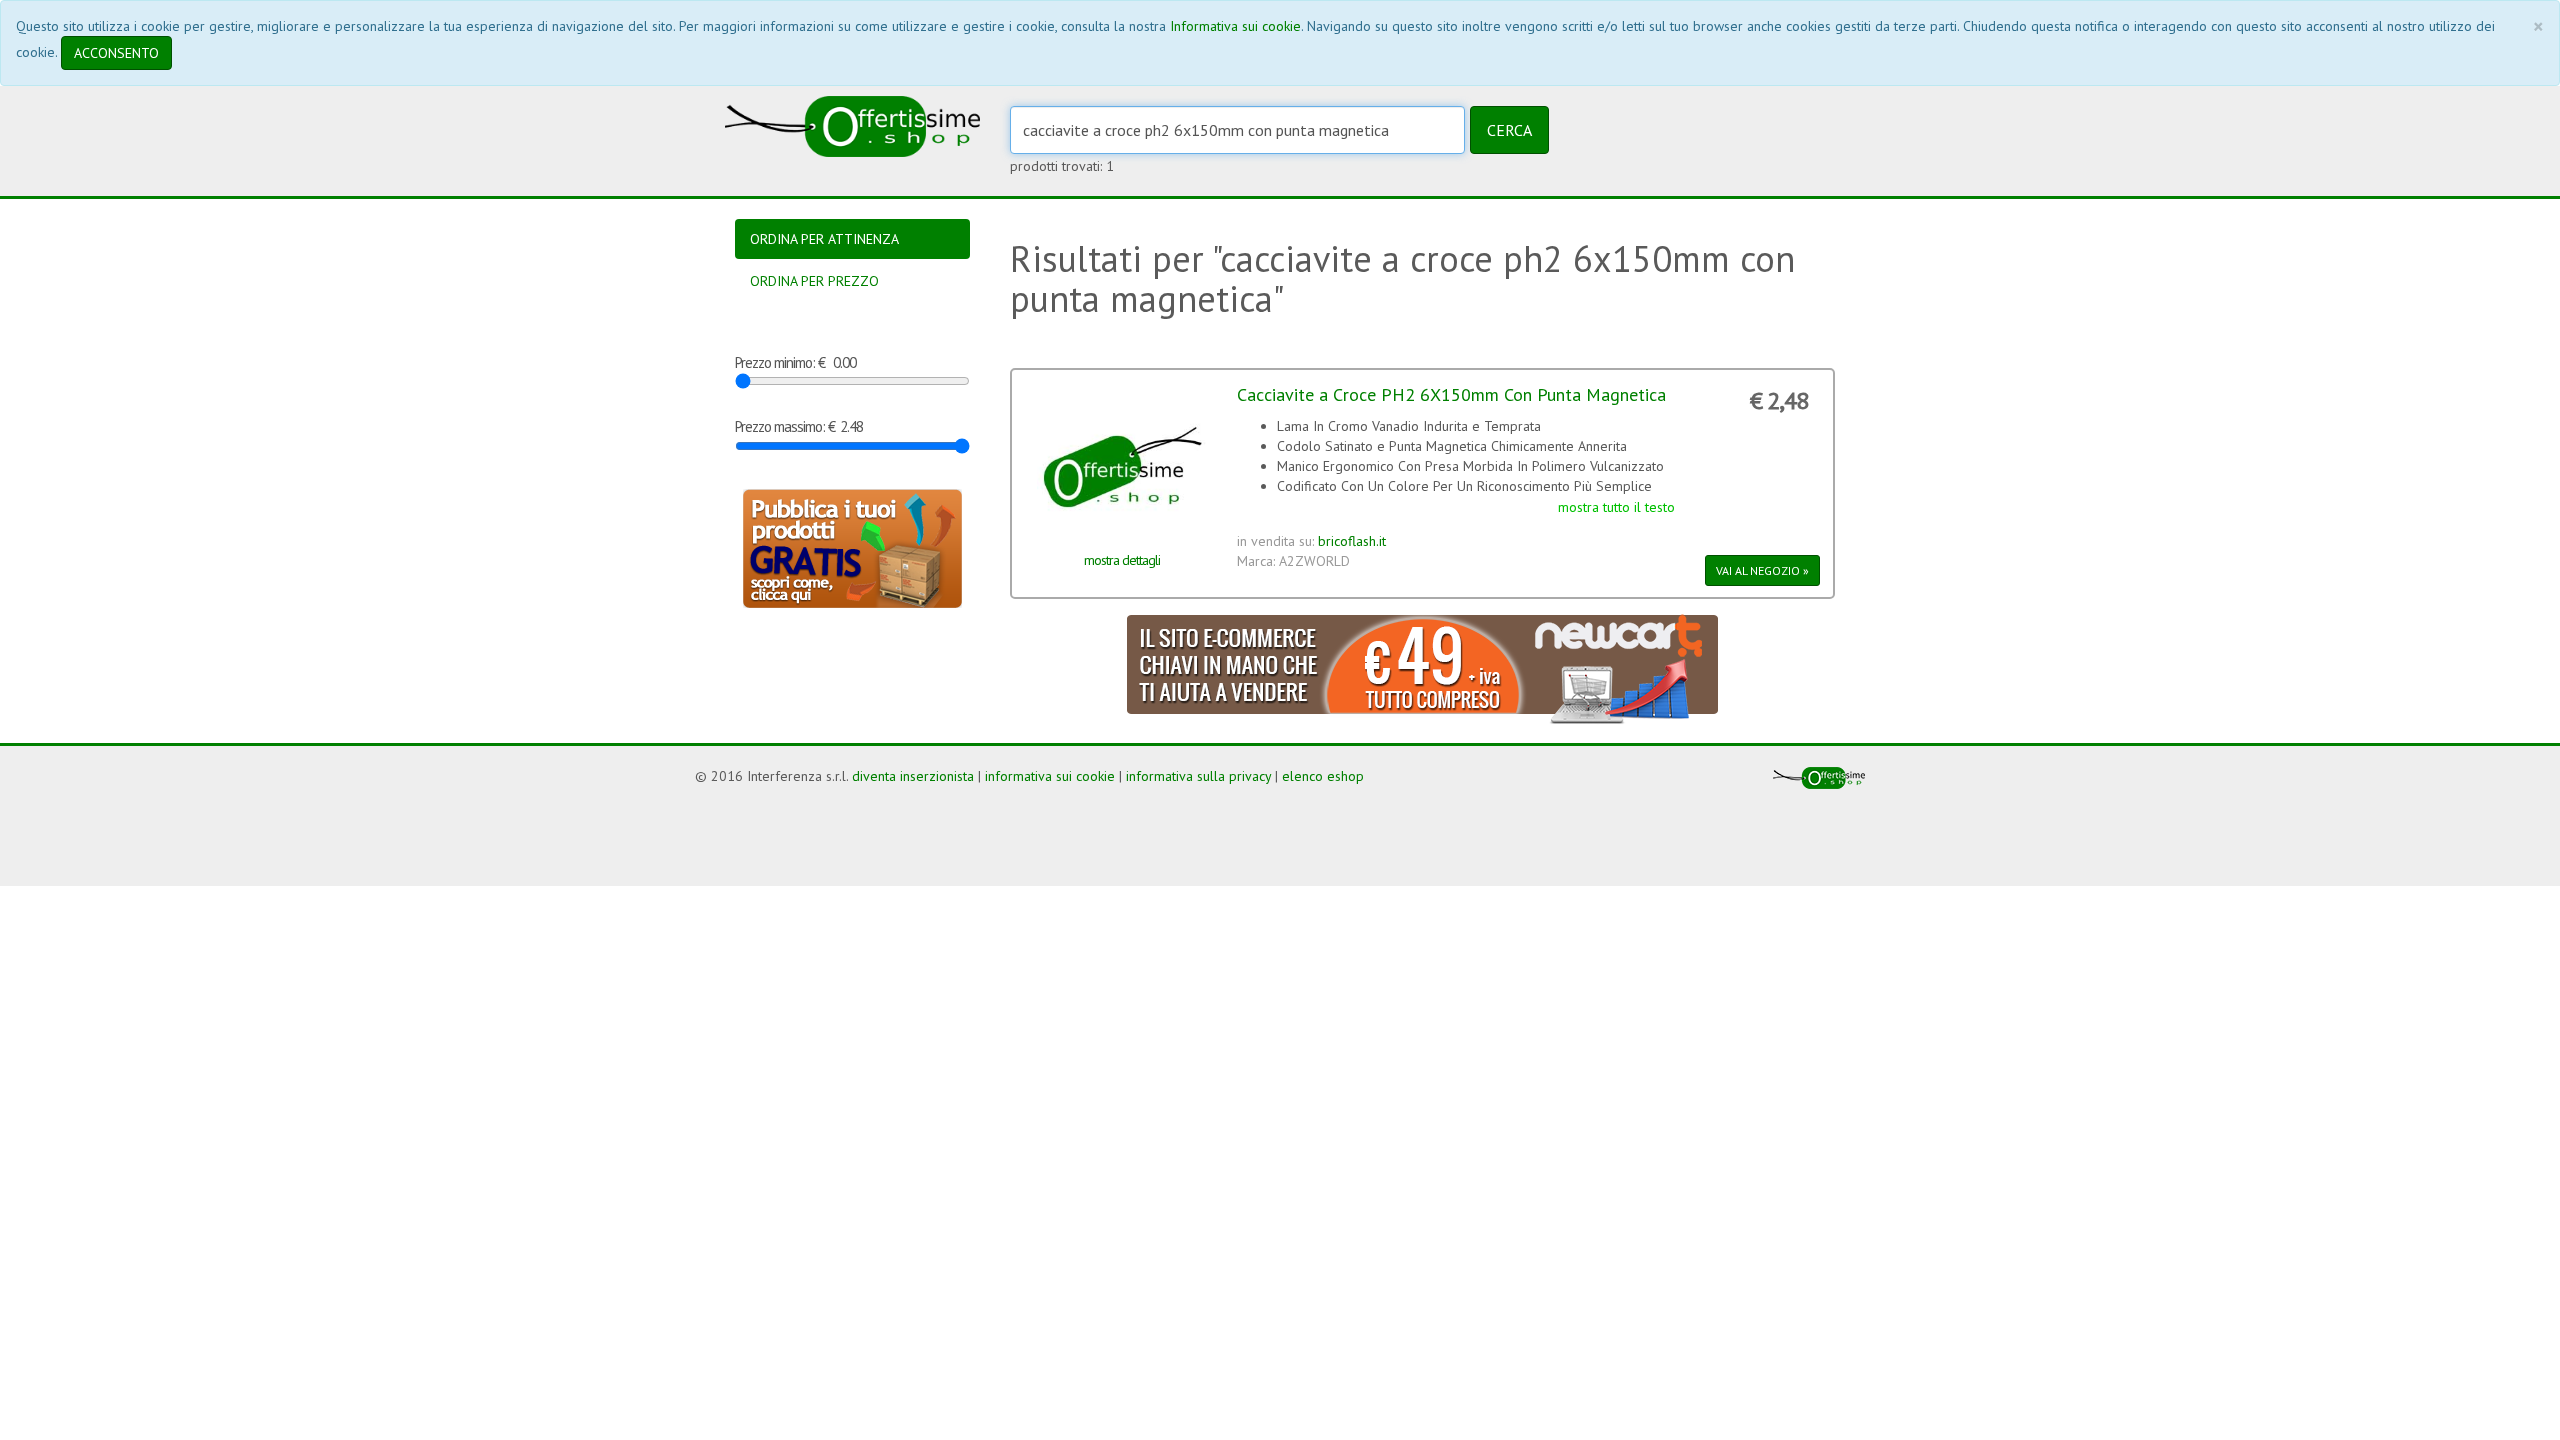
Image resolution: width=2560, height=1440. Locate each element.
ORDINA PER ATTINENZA (824, 239)
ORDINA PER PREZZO (814, 281)
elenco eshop (1323, 776)
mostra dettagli (1122, 560)
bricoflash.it (1352, 541)
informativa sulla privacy (1198, 776)
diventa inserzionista (913, 776)
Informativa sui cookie (1235, 26)
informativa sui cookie (1050, 776)
